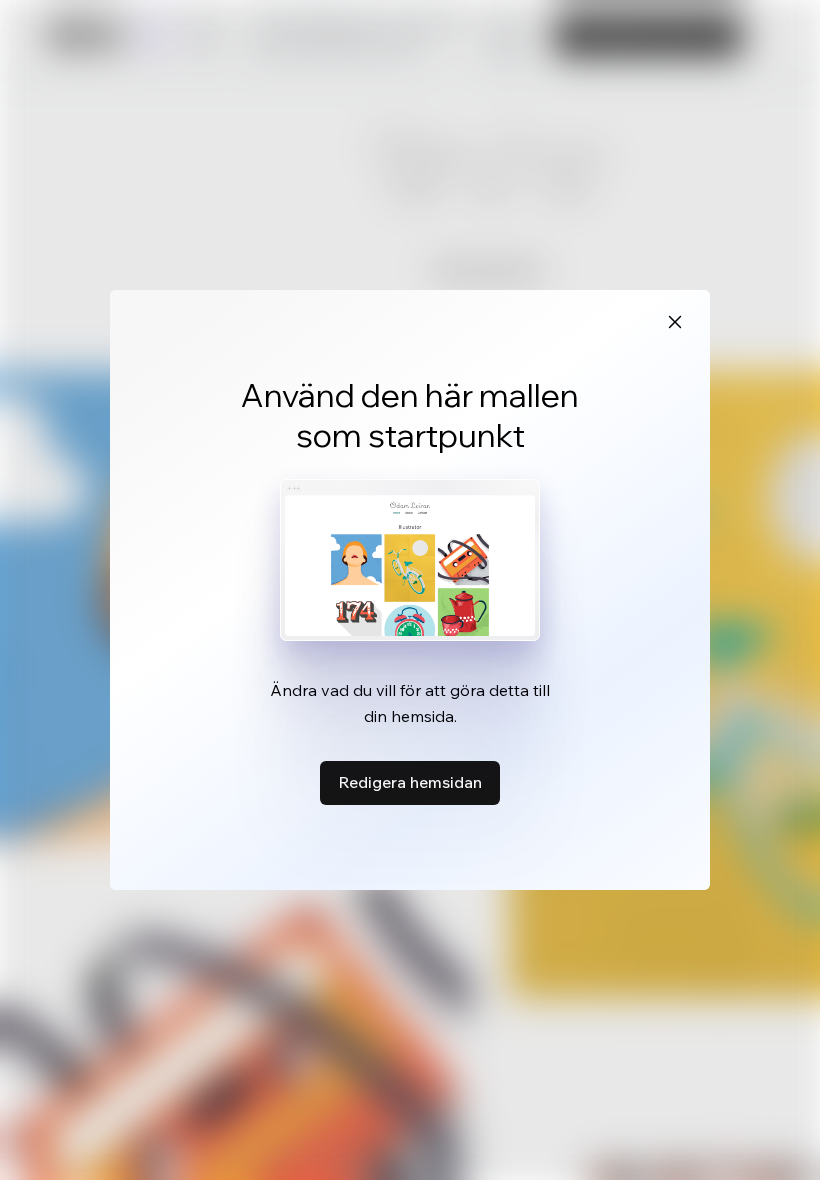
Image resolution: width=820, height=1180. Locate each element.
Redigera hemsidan (410, 782)
